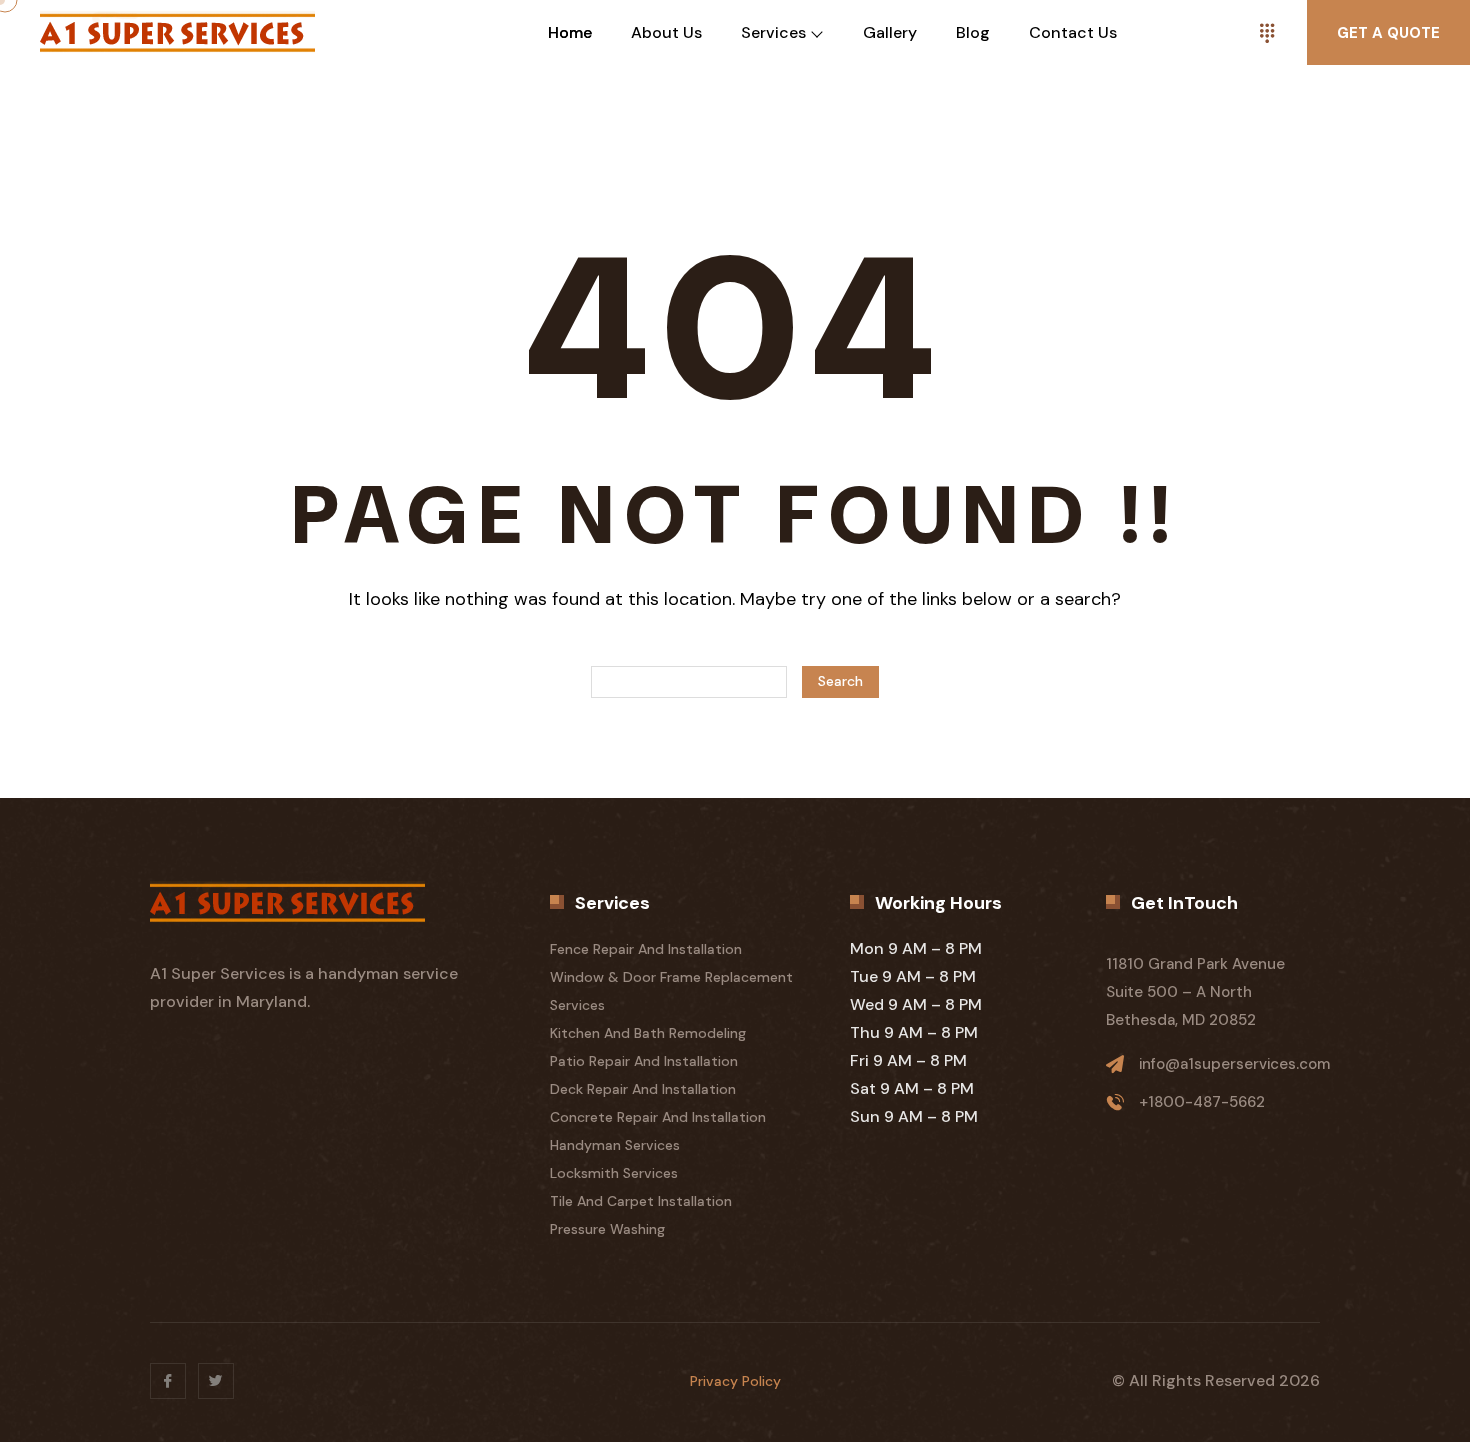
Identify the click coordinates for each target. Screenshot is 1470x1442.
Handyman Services (615, 1145)
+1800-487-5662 (1202, 1102)
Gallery (890, 33)
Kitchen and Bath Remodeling (648, 1033)
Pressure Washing (607, 1229)
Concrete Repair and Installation (658, 1117)
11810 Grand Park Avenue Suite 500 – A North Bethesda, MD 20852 (1195, 992)
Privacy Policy (735, 1381)
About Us (666, 33)
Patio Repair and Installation (644, 1061)
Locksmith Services (614, 1173)
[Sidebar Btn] (1267, 33)
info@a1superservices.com (1234, 1064)
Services (773, 33)
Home (570, 33)
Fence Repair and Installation (646, 949)
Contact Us (1073, 33)
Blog (973, 33)
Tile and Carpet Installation (641, 1201)
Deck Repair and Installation (643, 1089)
